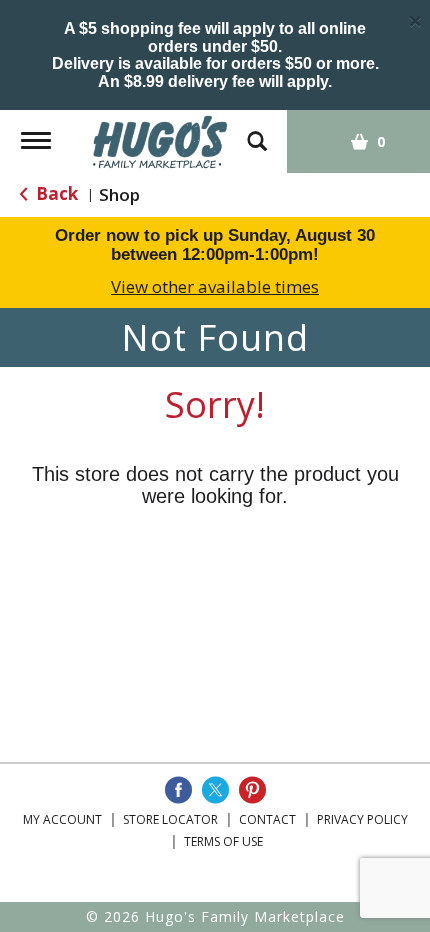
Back (55, 193)
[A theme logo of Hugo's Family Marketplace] (160, 140)
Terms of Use (223, 841)
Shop (119, 194)
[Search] (257, 131)
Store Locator (170, 819)
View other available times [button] (215, 286)
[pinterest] (252, 790)
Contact (267, 819)
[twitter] (215, 790)
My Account (62, 819)
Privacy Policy (362, 819)
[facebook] (178, 790)
